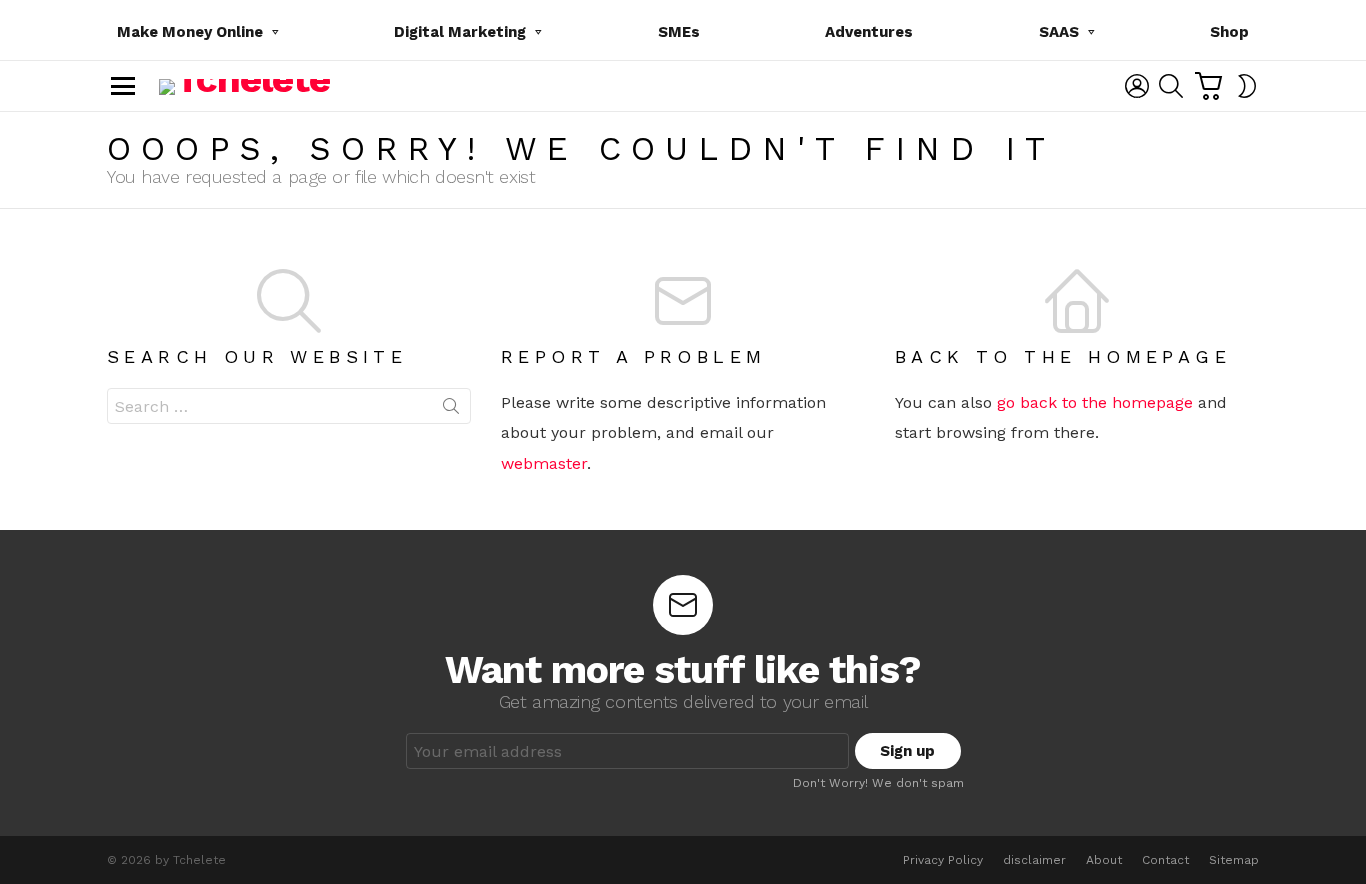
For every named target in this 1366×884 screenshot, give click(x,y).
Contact (1165, 860)
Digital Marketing (460, 32)
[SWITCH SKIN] (1247, 86)
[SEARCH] (1171, 86)
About (1104, 860)
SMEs (679, 32)
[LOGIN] (1137, 86)
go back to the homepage (1095, 402)
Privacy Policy (943, 860)
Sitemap (1234, 860)
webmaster (544, 463)
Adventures (869, 32)
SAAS (1059, 32)
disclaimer (1034, 860)
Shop (1229, 32)
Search (451, 410)
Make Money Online (190, 32)
